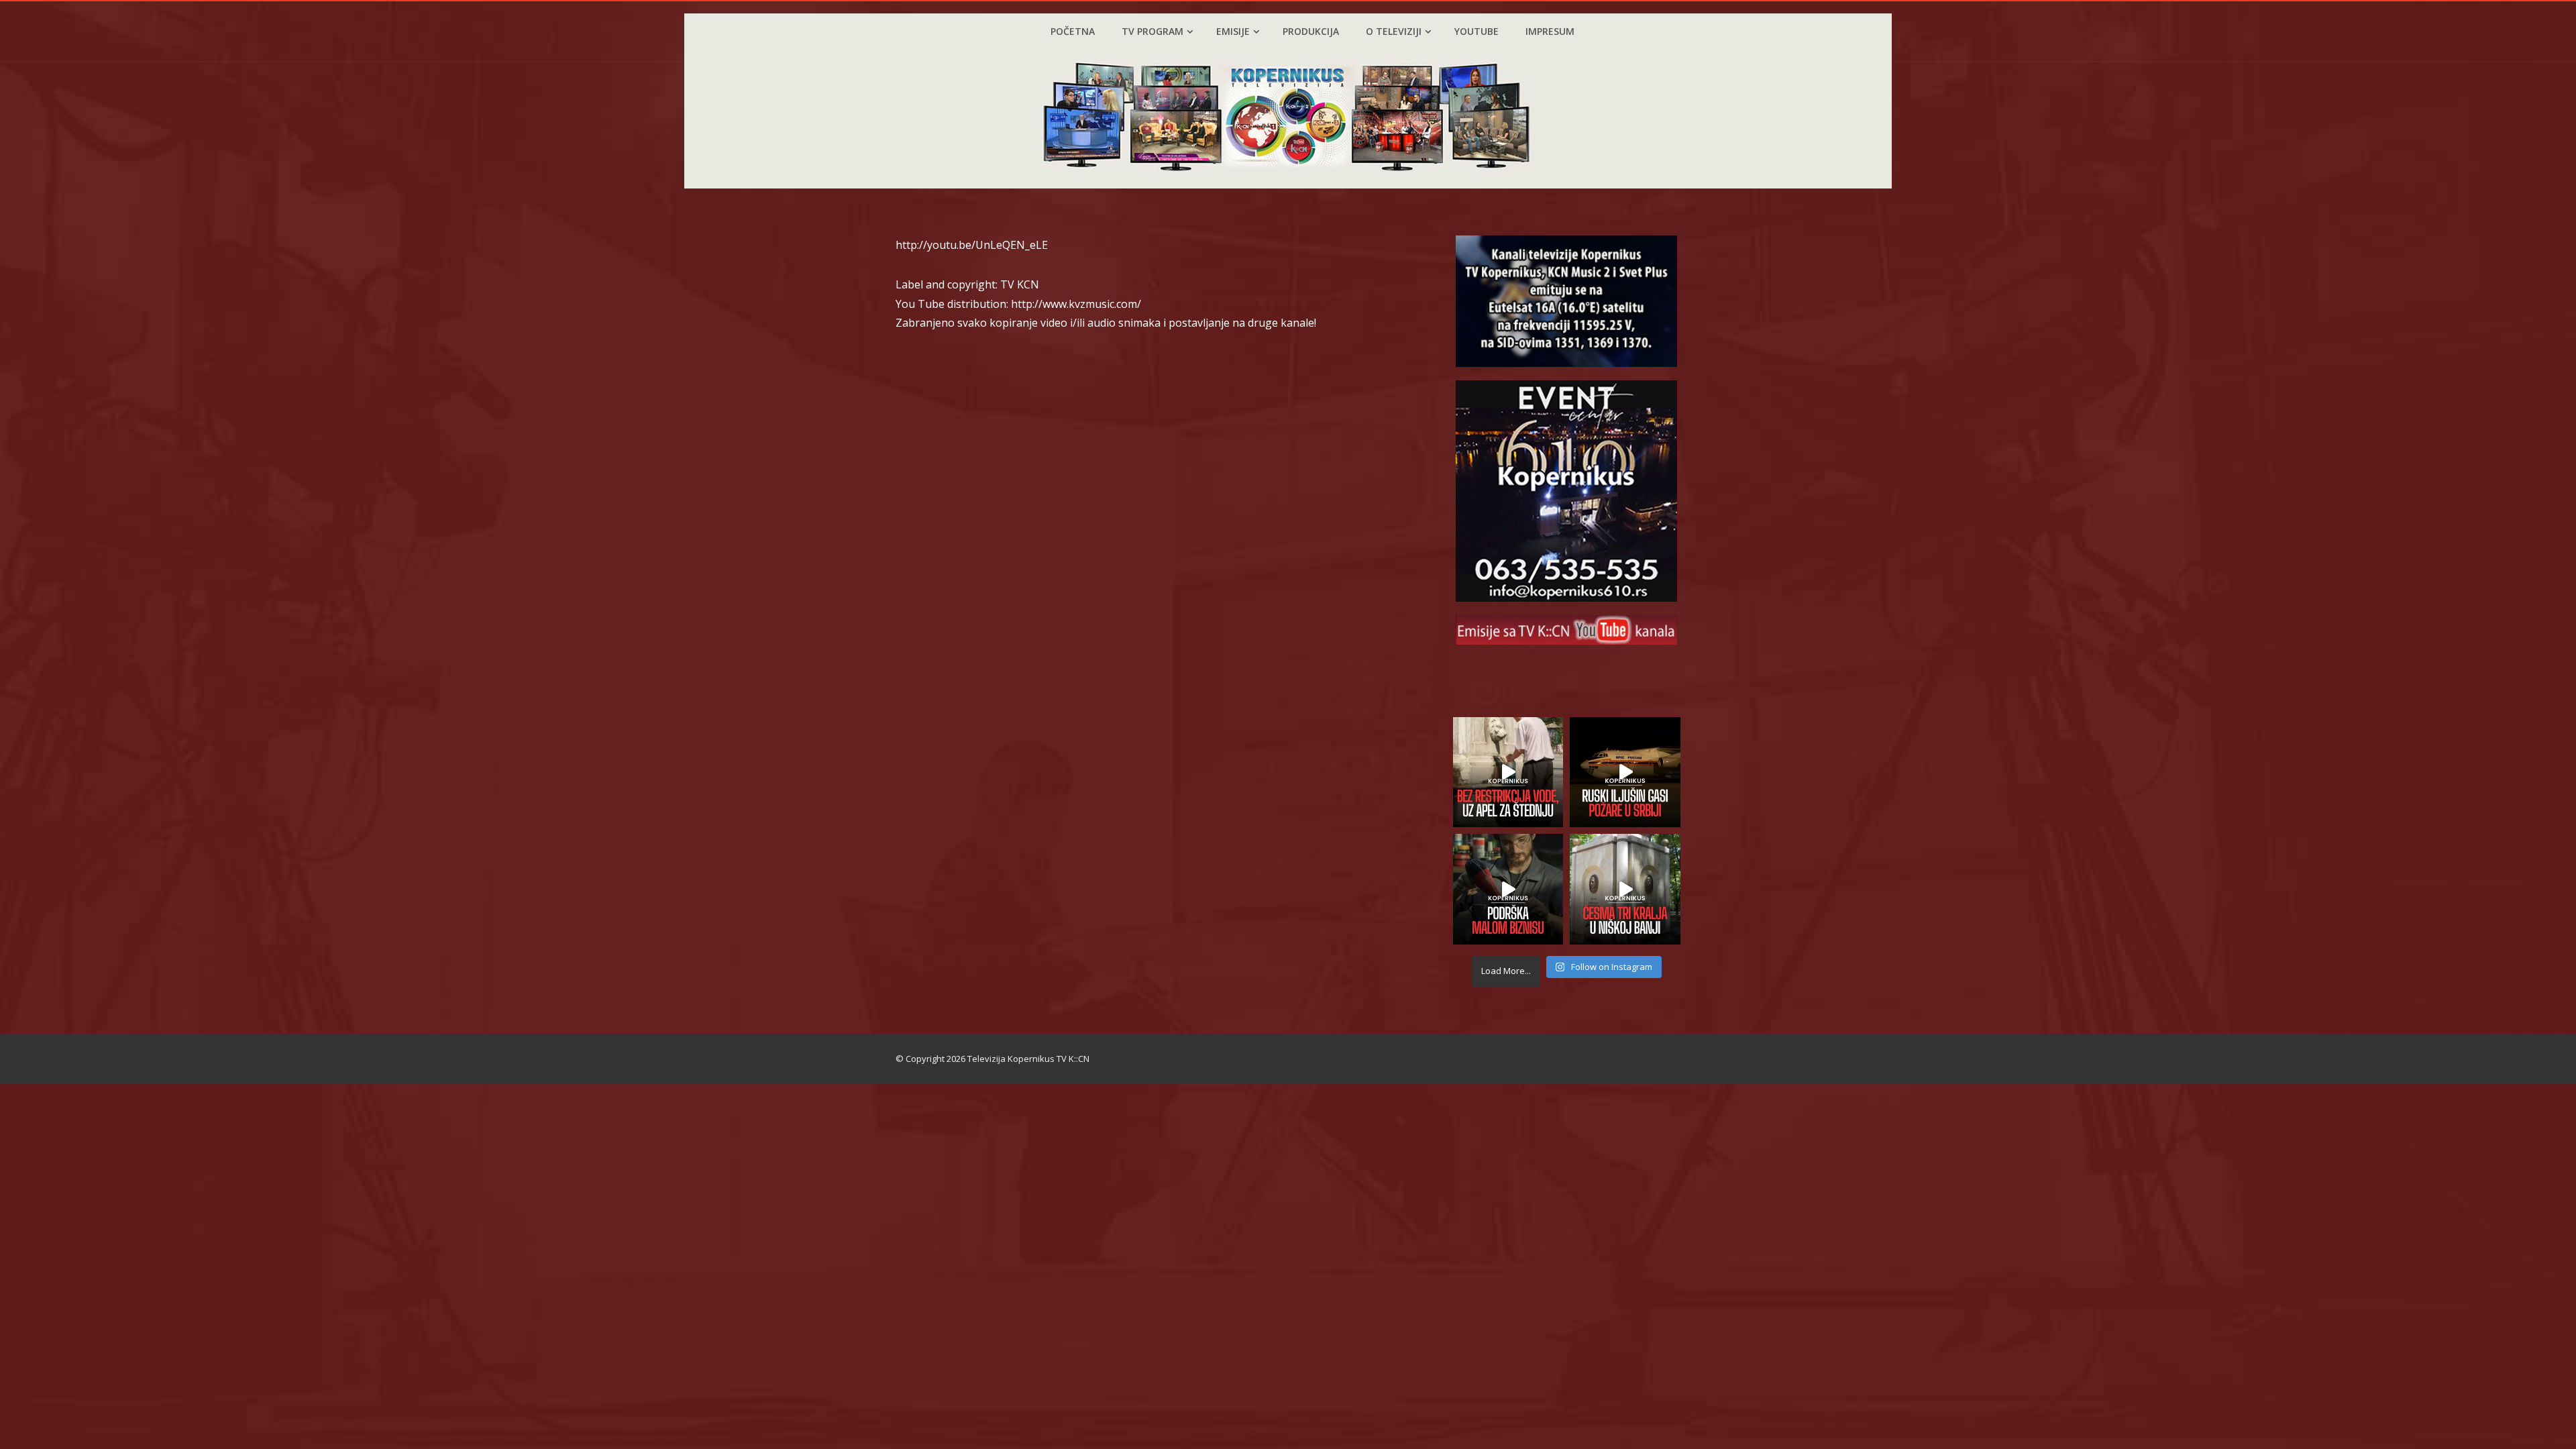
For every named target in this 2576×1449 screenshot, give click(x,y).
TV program (1152, 31)
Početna (1073, 31)
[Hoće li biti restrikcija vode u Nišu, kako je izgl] (1625, 889)
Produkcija (1311, 31)
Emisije (1233, 31)
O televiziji (1394, 31)
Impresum (1550, 31)
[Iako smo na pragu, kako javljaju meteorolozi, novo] (1508, 772)
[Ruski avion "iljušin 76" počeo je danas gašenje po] (1625, 772)
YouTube (1477, 31)
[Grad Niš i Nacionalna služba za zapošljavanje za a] (1508, 889)
